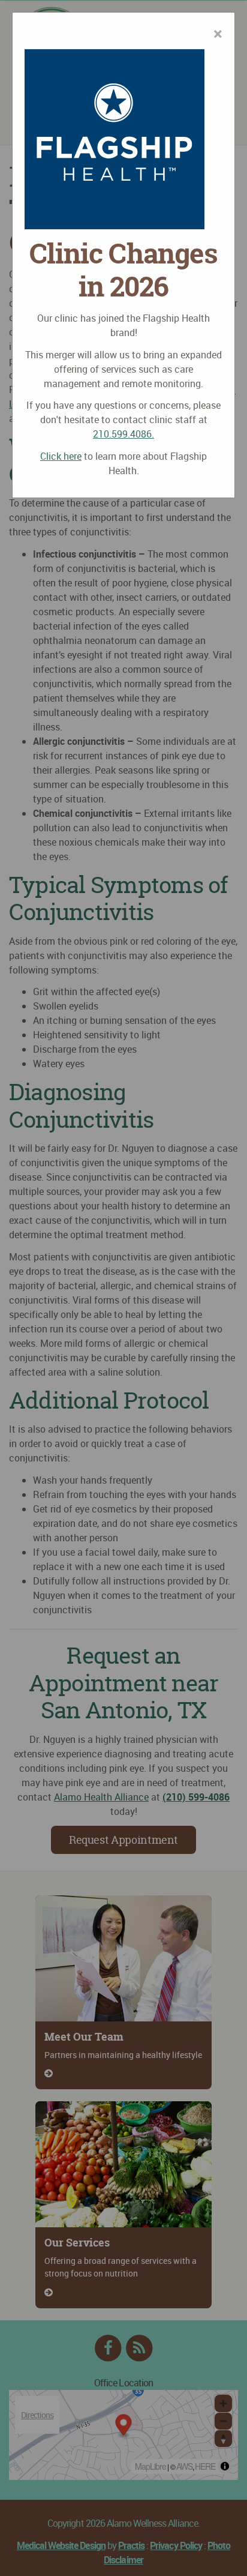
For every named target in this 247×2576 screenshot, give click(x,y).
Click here (61, 456)
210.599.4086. (123, 434)
